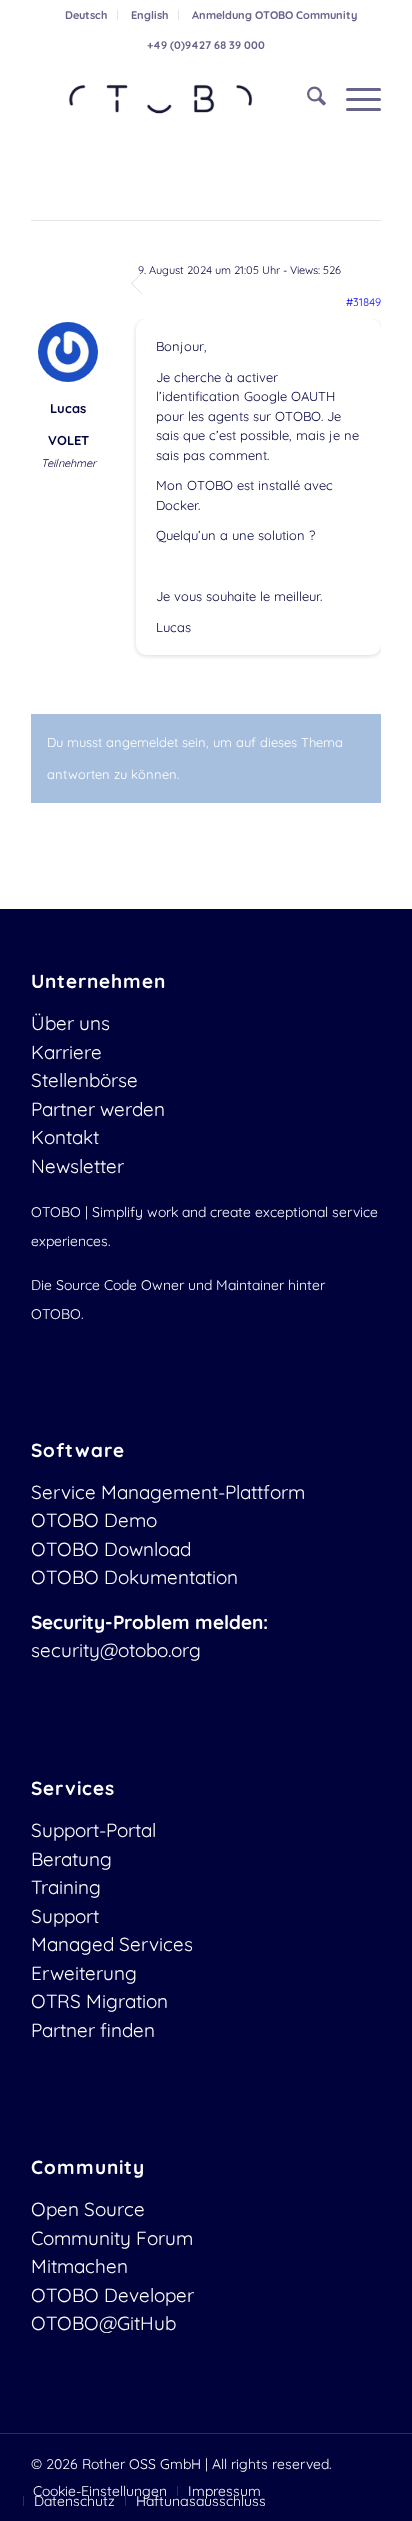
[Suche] (306, 99)
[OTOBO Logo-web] (171, 99)
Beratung (71, 1859)
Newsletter (77, 1166)
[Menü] (353, 99)
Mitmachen (79, 2266)
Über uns (70, 1023)
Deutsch (86, 15)
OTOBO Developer (112, 2295)
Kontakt (65, 1137)
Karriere (66, 1052)
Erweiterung (84, 1973)
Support (65, 1916)
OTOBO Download (111, 1549)
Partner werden (98, 1109)
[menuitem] (86, 15)
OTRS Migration (99, 2001)
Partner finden (93, 2030)
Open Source (88, 2209)
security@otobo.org (116, 1650)
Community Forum (112, 2238)
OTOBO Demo (94, 1520)
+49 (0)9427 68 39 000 (206, 45)
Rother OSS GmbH (141, 2464)
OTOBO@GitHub (103, 2323)
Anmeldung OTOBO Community (274, 15)
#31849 (363, 302)
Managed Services (112, 1944)
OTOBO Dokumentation (134, 1577)
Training (66, 1887)
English (149, 15)
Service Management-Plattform (168, 1492)
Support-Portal (93, 1830)
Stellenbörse (84, 1080)
